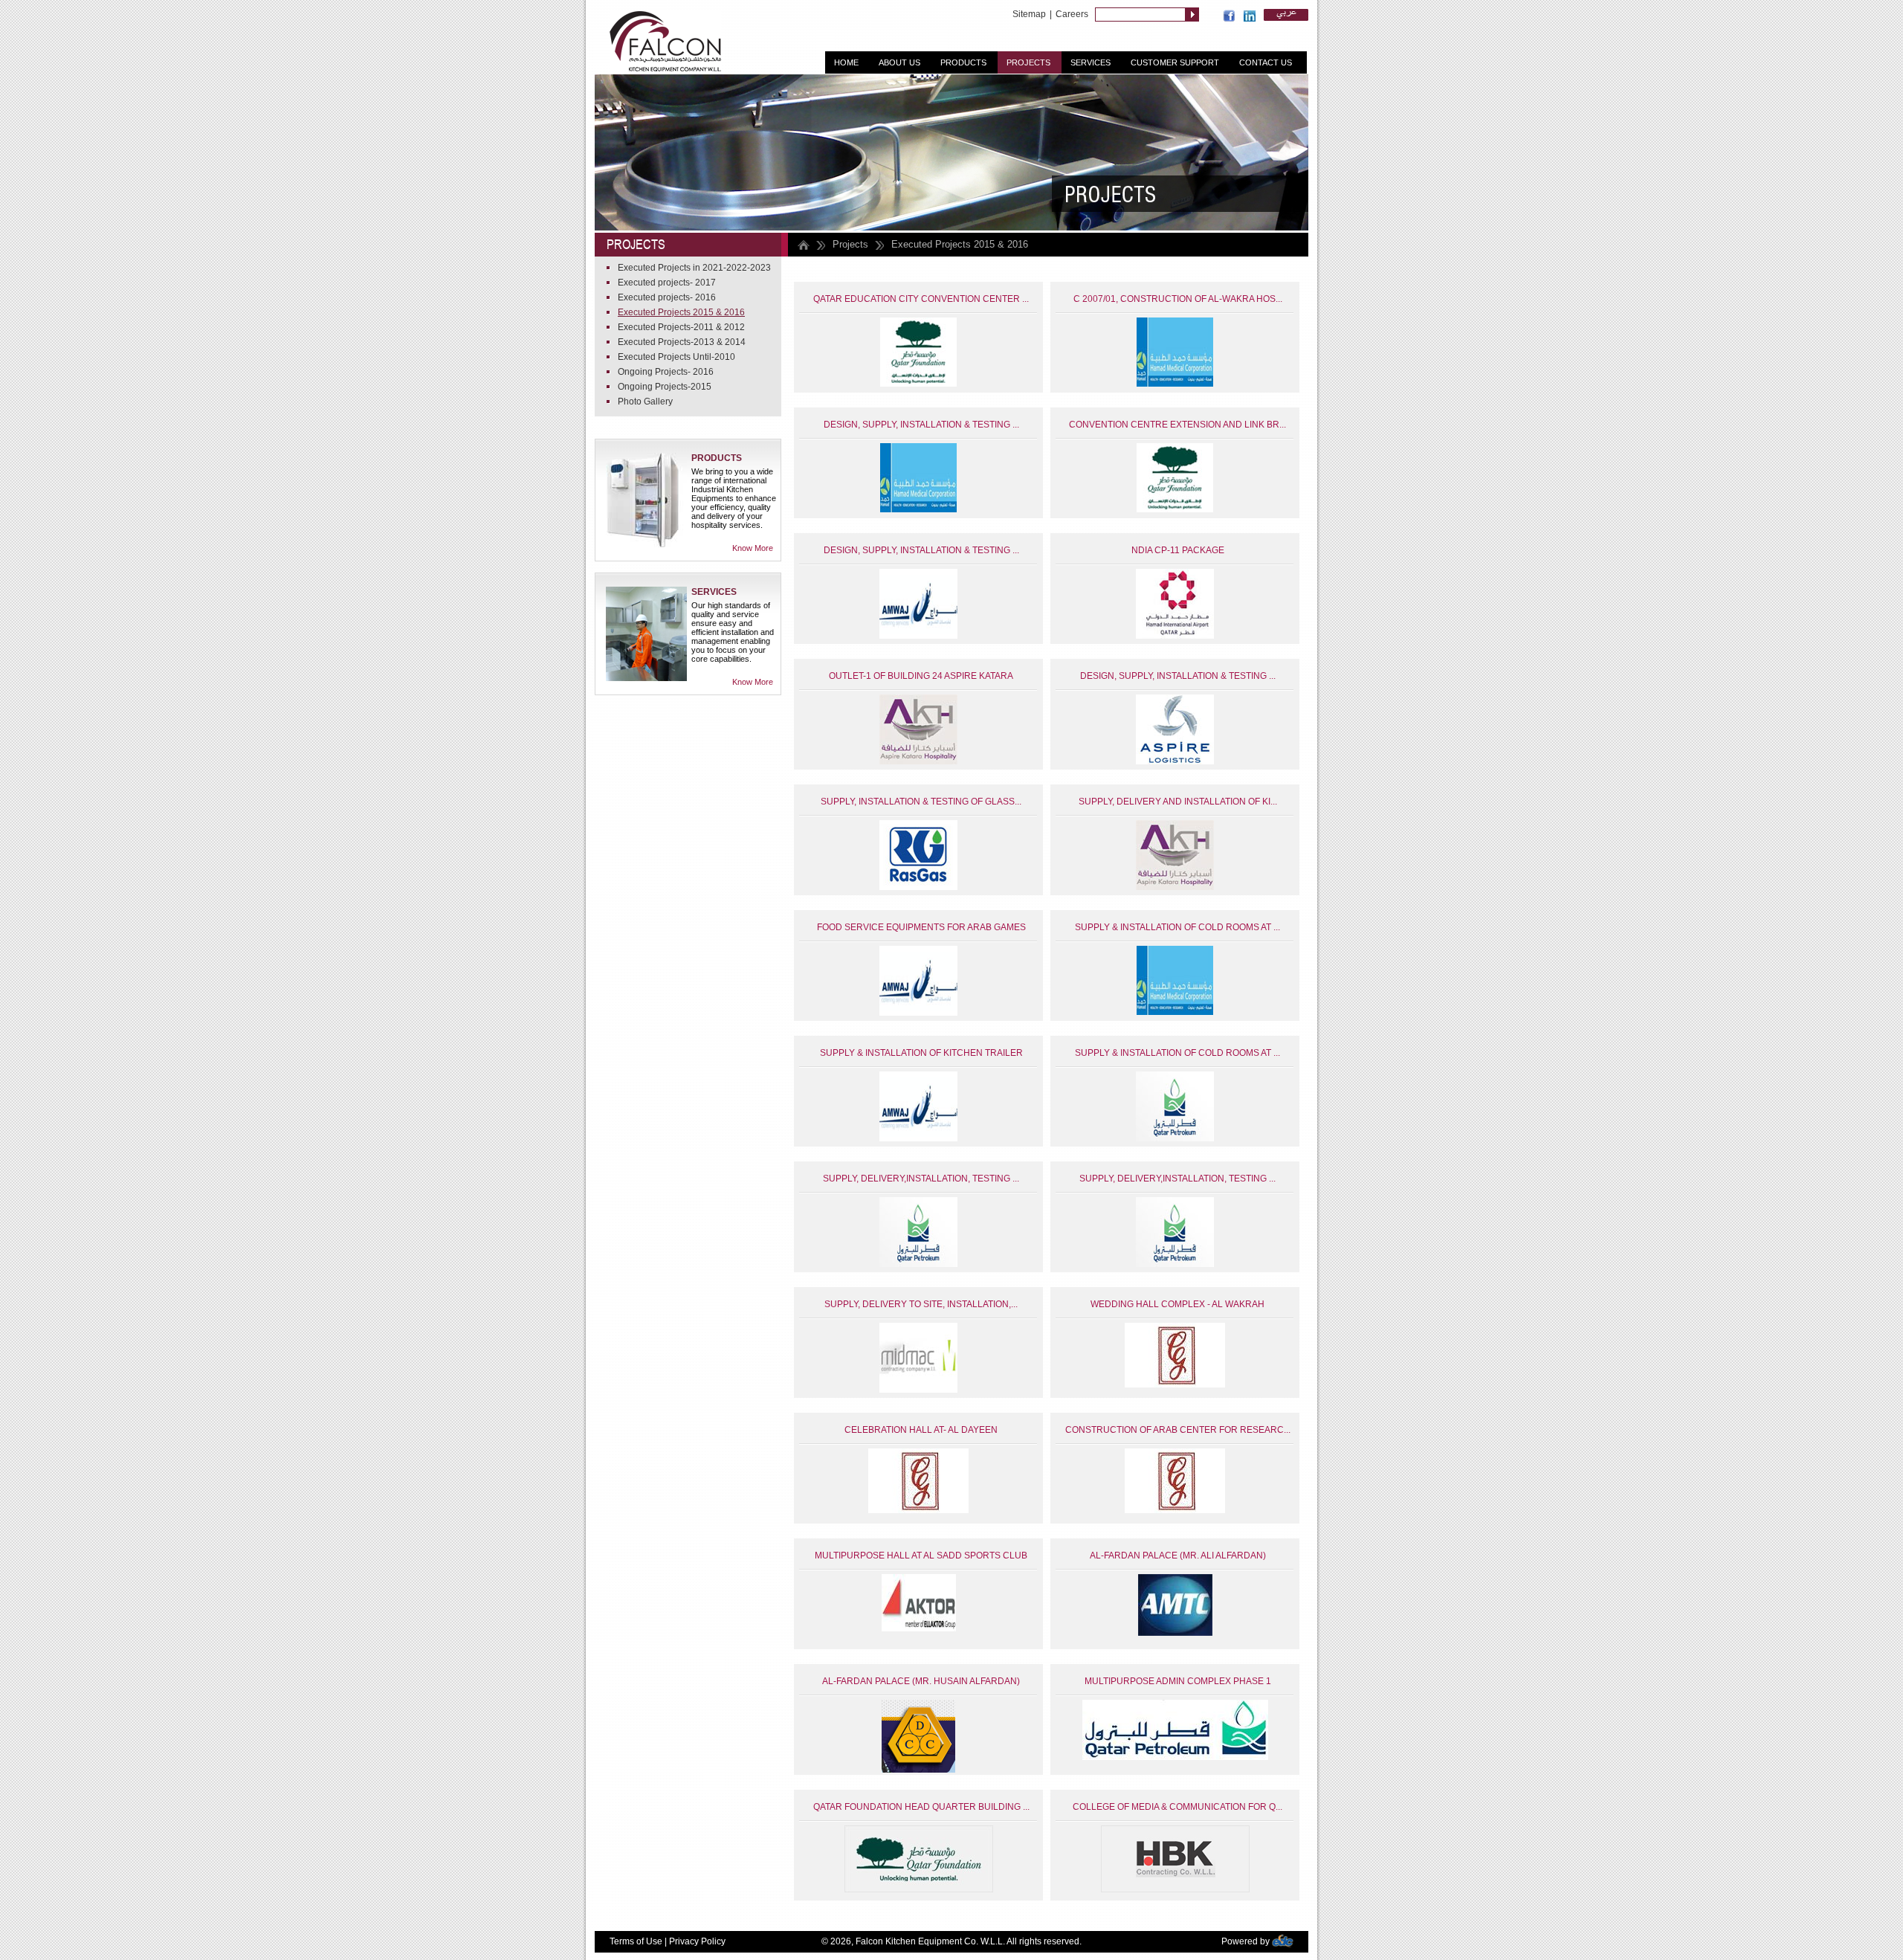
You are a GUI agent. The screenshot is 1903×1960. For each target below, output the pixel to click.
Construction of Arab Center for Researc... (1178, 1430)
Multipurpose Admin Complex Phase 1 (1178, 1681)
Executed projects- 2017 (667, 283)
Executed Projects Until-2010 (676, 357)
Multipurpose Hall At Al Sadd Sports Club (921, 1556)
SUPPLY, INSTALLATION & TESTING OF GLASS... (921, 802)
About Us (899, 62)
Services (1091, 62)
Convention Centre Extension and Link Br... (1177, 425)
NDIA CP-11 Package (1178, 550)
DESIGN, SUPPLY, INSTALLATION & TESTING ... (921, 425)
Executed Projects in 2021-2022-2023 (694, 268)
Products (963, 62)
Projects (1028, 62)
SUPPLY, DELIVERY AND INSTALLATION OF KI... (1178, 802)
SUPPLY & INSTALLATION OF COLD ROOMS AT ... (1177, 927)
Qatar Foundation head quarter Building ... (921, 1807)
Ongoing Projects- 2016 (666, 372)
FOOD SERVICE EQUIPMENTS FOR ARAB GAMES (921, 927)
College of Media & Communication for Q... (1177, 1807)
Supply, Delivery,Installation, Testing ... (921, 1179)
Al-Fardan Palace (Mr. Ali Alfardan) (1178, 1556)
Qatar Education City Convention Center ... (921, 299)
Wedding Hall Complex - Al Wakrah (1177, 1304)
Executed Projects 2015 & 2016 (681, 312)
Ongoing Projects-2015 (665, 387)
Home (846, 62)
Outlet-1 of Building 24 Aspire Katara (921, 676)
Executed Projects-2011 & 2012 (681, 327)
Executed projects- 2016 (667, 297)
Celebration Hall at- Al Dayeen (921, 1430)
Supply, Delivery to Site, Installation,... (921, 1304)
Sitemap (1029, 14)
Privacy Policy (697, 1941)
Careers (1072, 14)
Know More (753, 548)
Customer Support (1175, 62)
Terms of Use (636, 1941)
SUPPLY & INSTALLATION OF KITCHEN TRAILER (921, 1053)
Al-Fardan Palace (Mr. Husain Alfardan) (921, 1681)
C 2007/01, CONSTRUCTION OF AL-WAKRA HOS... (1178, 299)
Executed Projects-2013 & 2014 (682, 342)
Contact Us (1266, 62)
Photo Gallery (645, 402)
